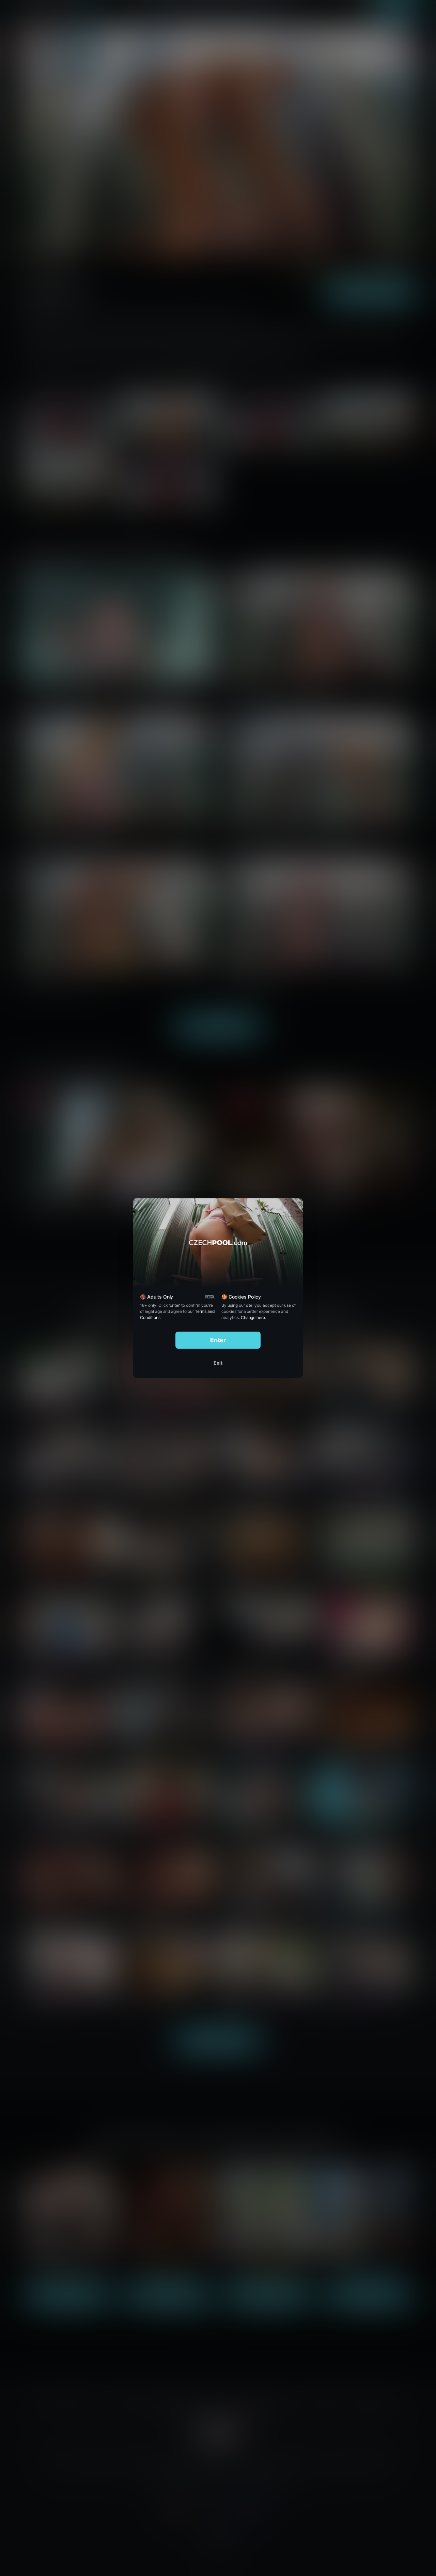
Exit (218, 1363)
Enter (218, 1340)
